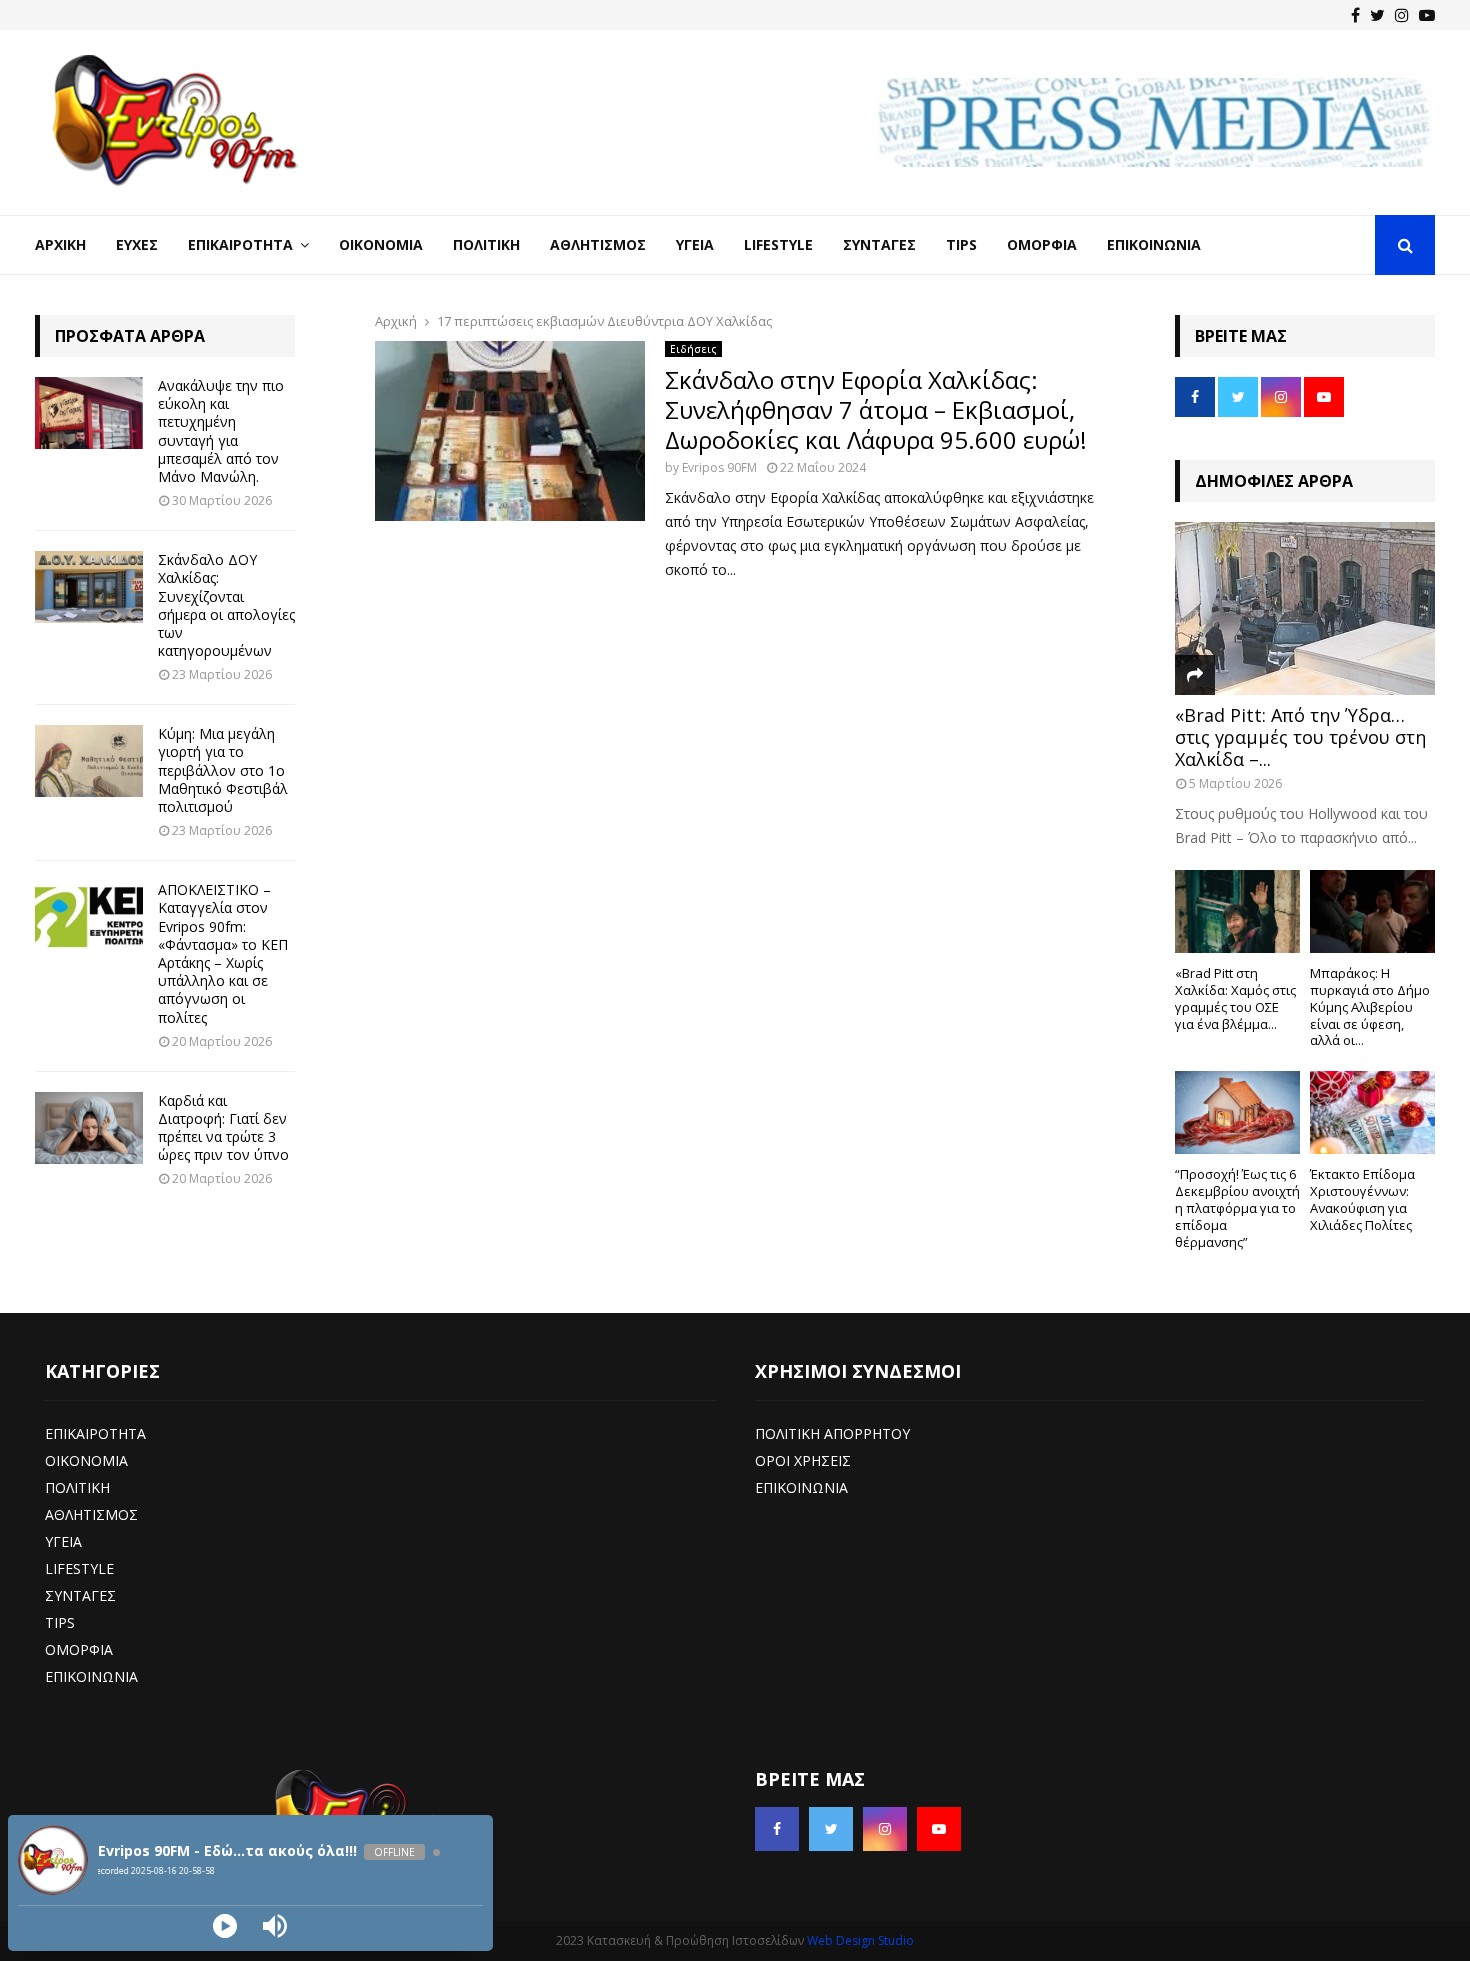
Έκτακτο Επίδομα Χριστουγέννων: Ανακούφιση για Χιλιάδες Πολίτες (1362, 1199)
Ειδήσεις (693, 349)
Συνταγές (879, 244)
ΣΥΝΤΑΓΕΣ (80, 1595)
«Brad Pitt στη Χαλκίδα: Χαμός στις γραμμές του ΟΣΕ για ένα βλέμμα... (1235, 998)
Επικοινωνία (1154, 244)
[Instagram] (1402, 15)
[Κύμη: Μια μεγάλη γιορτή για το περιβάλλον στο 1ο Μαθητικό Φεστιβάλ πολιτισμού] (89, 761)
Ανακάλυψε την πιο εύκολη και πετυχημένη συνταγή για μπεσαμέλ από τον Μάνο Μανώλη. (221, 431)
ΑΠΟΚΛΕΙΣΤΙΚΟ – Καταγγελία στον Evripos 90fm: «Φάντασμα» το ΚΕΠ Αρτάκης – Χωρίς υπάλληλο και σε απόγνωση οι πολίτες (223, 953)
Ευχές (137, 244)
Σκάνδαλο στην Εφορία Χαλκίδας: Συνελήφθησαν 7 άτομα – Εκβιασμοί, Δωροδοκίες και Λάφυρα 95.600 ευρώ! (876, 409)
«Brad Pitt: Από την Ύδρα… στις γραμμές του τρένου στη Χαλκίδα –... (1300, 736)
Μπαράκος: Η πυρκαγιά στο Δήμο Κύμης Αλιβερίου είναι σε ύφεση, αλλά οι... (1370, 1006)
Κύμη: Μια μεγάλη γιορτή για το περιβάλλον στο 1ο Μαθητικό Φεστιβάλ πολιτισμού (223, 770)
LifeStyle (778, 244)
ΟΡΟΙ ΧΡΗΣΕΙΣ (803, 1460)
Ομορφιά (1042, 244)
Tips (961, 244)
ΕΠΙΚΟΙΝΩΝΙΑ (91, 1676)
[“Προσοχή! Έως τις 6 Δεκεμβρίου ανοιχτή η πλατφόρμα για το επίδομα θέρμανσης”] (1237, 1112)
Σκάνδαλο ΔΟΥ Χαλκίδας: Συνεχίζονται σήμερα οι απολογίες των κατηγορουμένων (226, 605)
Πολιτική (486, 244)
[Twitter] (1377, 15)
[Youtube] (1427, 15)
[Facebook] (1355, 15)
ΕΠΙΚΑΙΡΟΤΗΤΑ (95, 1433)
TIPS (60, 1622)
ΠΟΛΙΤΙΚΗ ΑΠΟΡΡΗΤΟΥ (832, 1433)
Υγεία (695, 244)
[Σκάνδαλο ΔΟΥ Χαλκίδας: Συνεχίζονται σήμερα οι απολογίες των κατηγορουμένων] (89, 587)
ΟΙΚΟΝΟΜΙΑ (86, 1460)
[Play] (225, 1926)
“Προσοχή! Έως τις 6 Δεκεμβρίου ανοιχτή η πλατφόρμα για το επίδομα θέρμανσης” (1237, 1207)
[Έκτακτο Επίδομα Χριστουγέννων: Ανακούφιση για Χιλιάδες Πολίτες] (1372, 1112)
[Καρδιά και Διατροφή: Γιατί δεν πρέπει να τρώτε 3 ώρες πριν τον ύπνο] (89, 1128)
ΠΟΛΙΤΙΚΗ (77, 1487)
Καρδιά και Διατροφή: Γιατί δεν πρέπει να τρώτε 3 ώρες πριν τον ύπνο (223, 1128)
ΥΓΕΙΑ (63, 1541)
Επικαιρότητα (240, 244)
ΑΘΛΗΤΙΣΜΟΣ (91, 1514)
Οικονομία (381, 244)
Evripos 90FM (719, 467)
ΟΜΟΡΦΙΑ (79, 1649)
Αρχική (60, 244)
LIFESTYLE (79, 1568)
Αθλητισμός (598, 244)
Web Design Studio (860, 1940)
